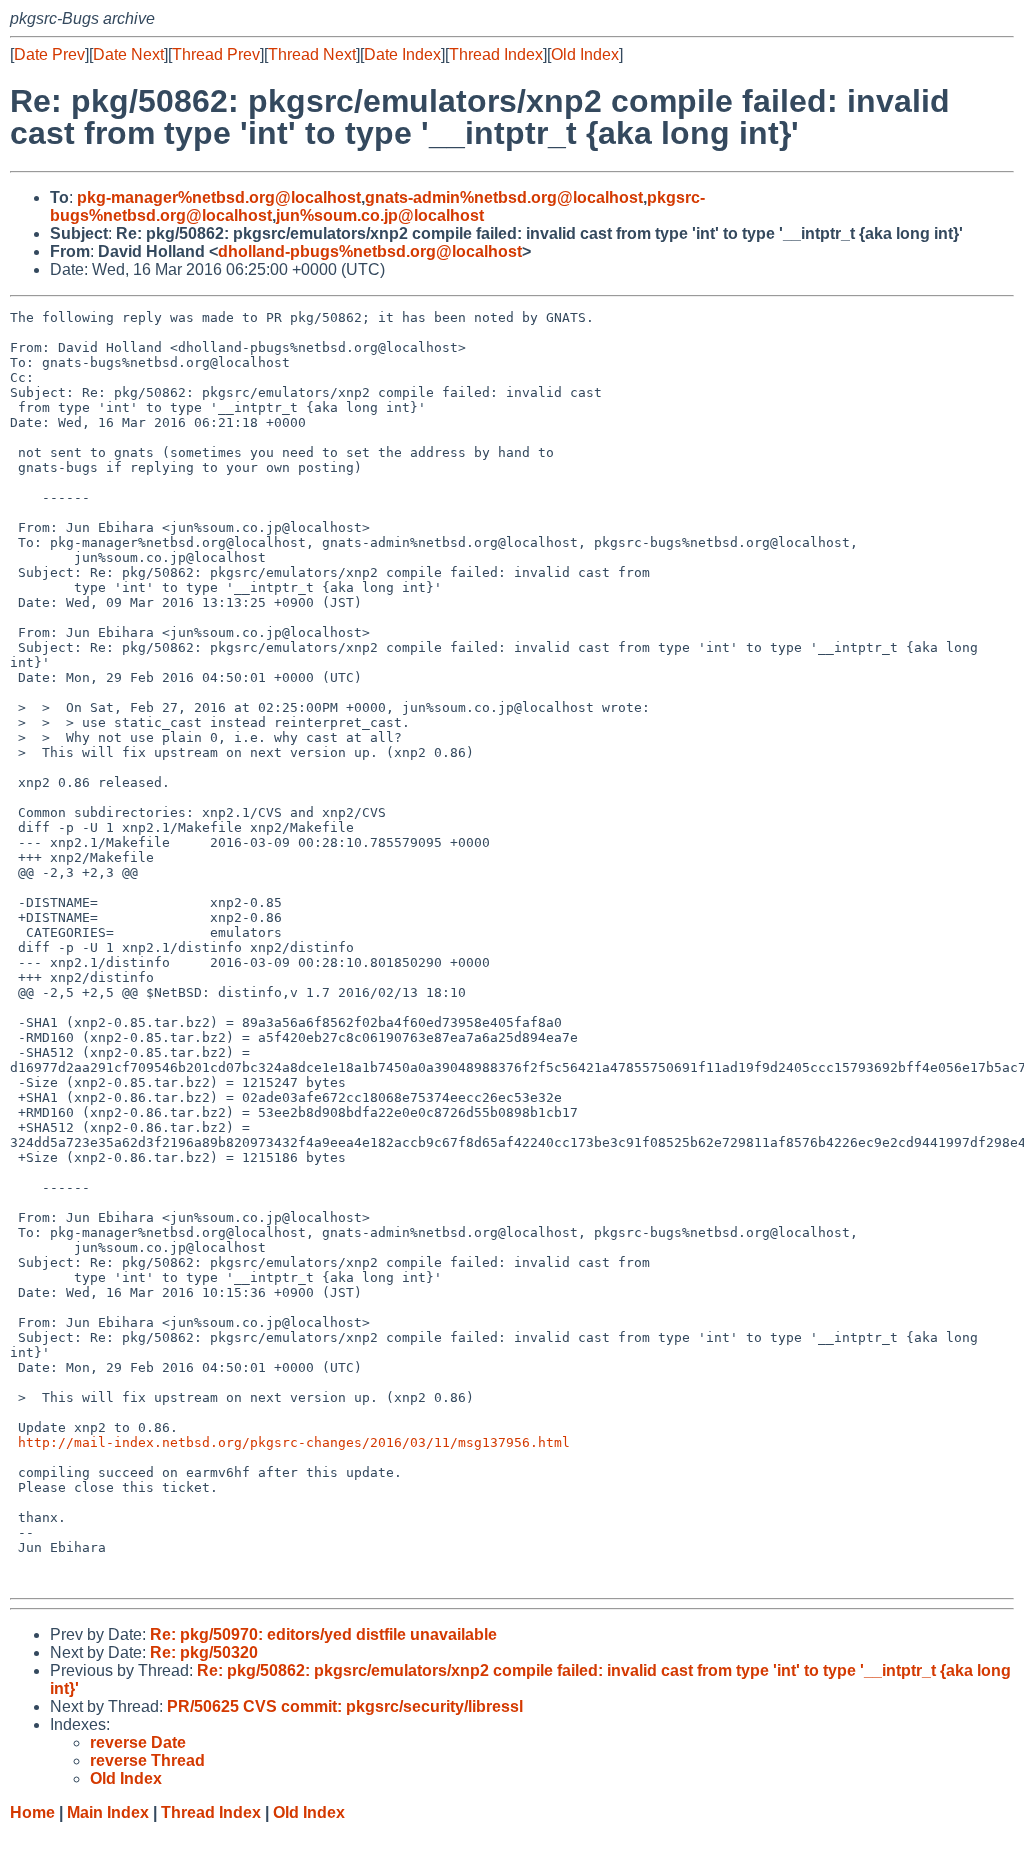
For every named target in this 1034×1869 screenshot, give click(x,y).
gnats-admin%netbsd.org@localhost (504, 197)
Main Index (108, 1812)
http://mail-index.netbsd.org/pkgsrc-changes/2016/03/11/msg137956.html (294, 1442)
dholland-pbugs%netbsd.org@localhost (370, 251)
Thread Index (496, 54)
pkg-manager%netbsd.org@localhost (219, 197)
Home (32, 1812)
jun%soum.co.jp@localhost (380, 215)
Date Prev (49, 54)
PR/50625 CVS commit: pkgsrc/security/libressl (345, 1706)
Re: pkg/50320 (204, 1652)
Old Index (585, 54)
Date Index (402, 54)
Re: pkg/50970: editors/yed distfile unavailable (323, 1634)
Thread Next (312, 54)
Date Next (128, 54)
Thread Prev (216, 54)
